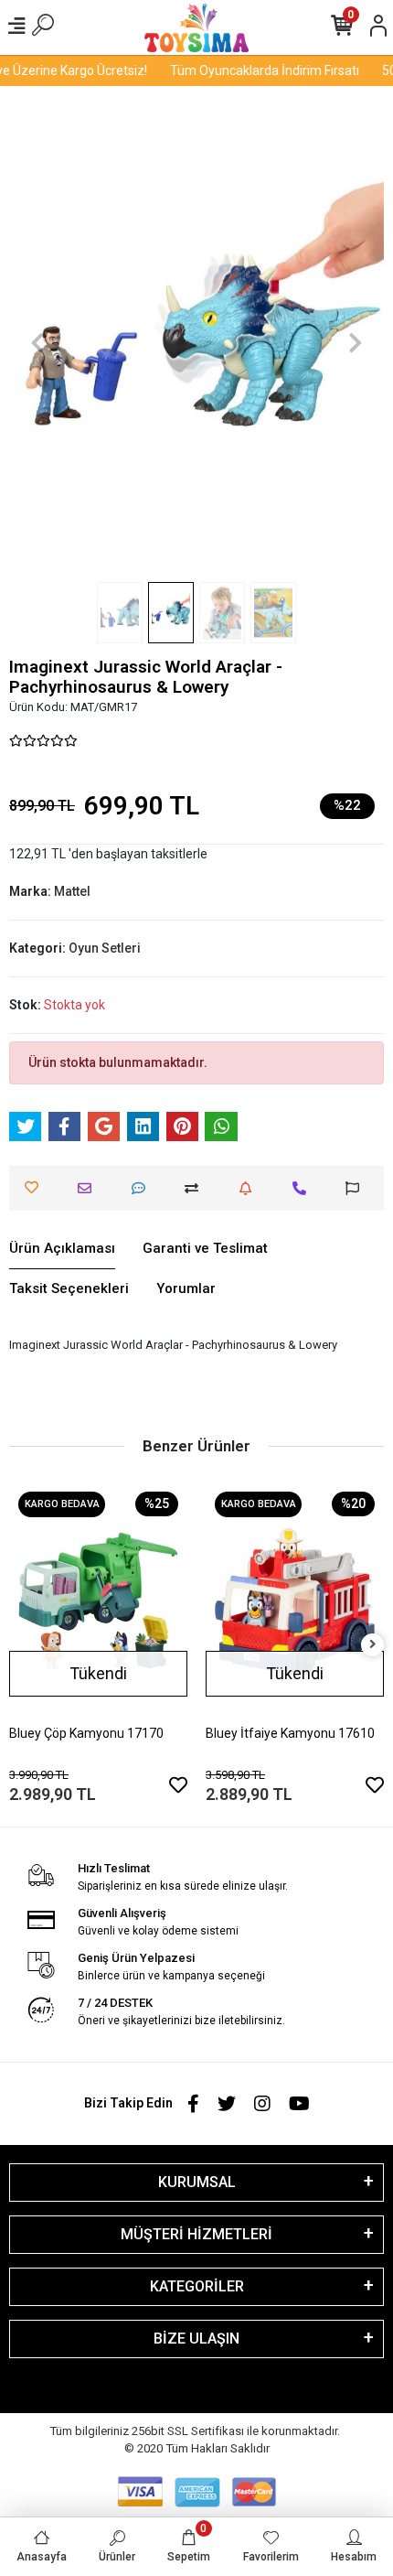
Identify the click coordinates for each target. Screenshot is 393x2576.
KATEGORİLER (197, 2286)
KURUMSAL (197, 2182)
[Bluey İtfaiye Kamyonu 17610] (295, 1601)
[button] (37, 343)
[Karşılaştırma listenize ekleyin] (196, 1188)
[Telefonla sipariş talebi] (304, 1188)
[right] (373, 1645)
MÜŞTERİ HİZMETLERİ (196, 2234)
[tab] (62, 1249)
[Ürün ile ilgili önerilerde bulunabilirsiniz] (357, 1188)
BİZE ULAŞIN (196, 2339)
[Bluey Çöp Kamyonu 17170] (98, 1601)
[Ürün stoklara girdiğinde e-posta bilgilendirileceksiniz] (250, 1188)
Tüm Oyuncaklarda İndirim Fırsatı (257, 70)
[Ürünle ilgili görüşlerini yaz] (143, 1188)
